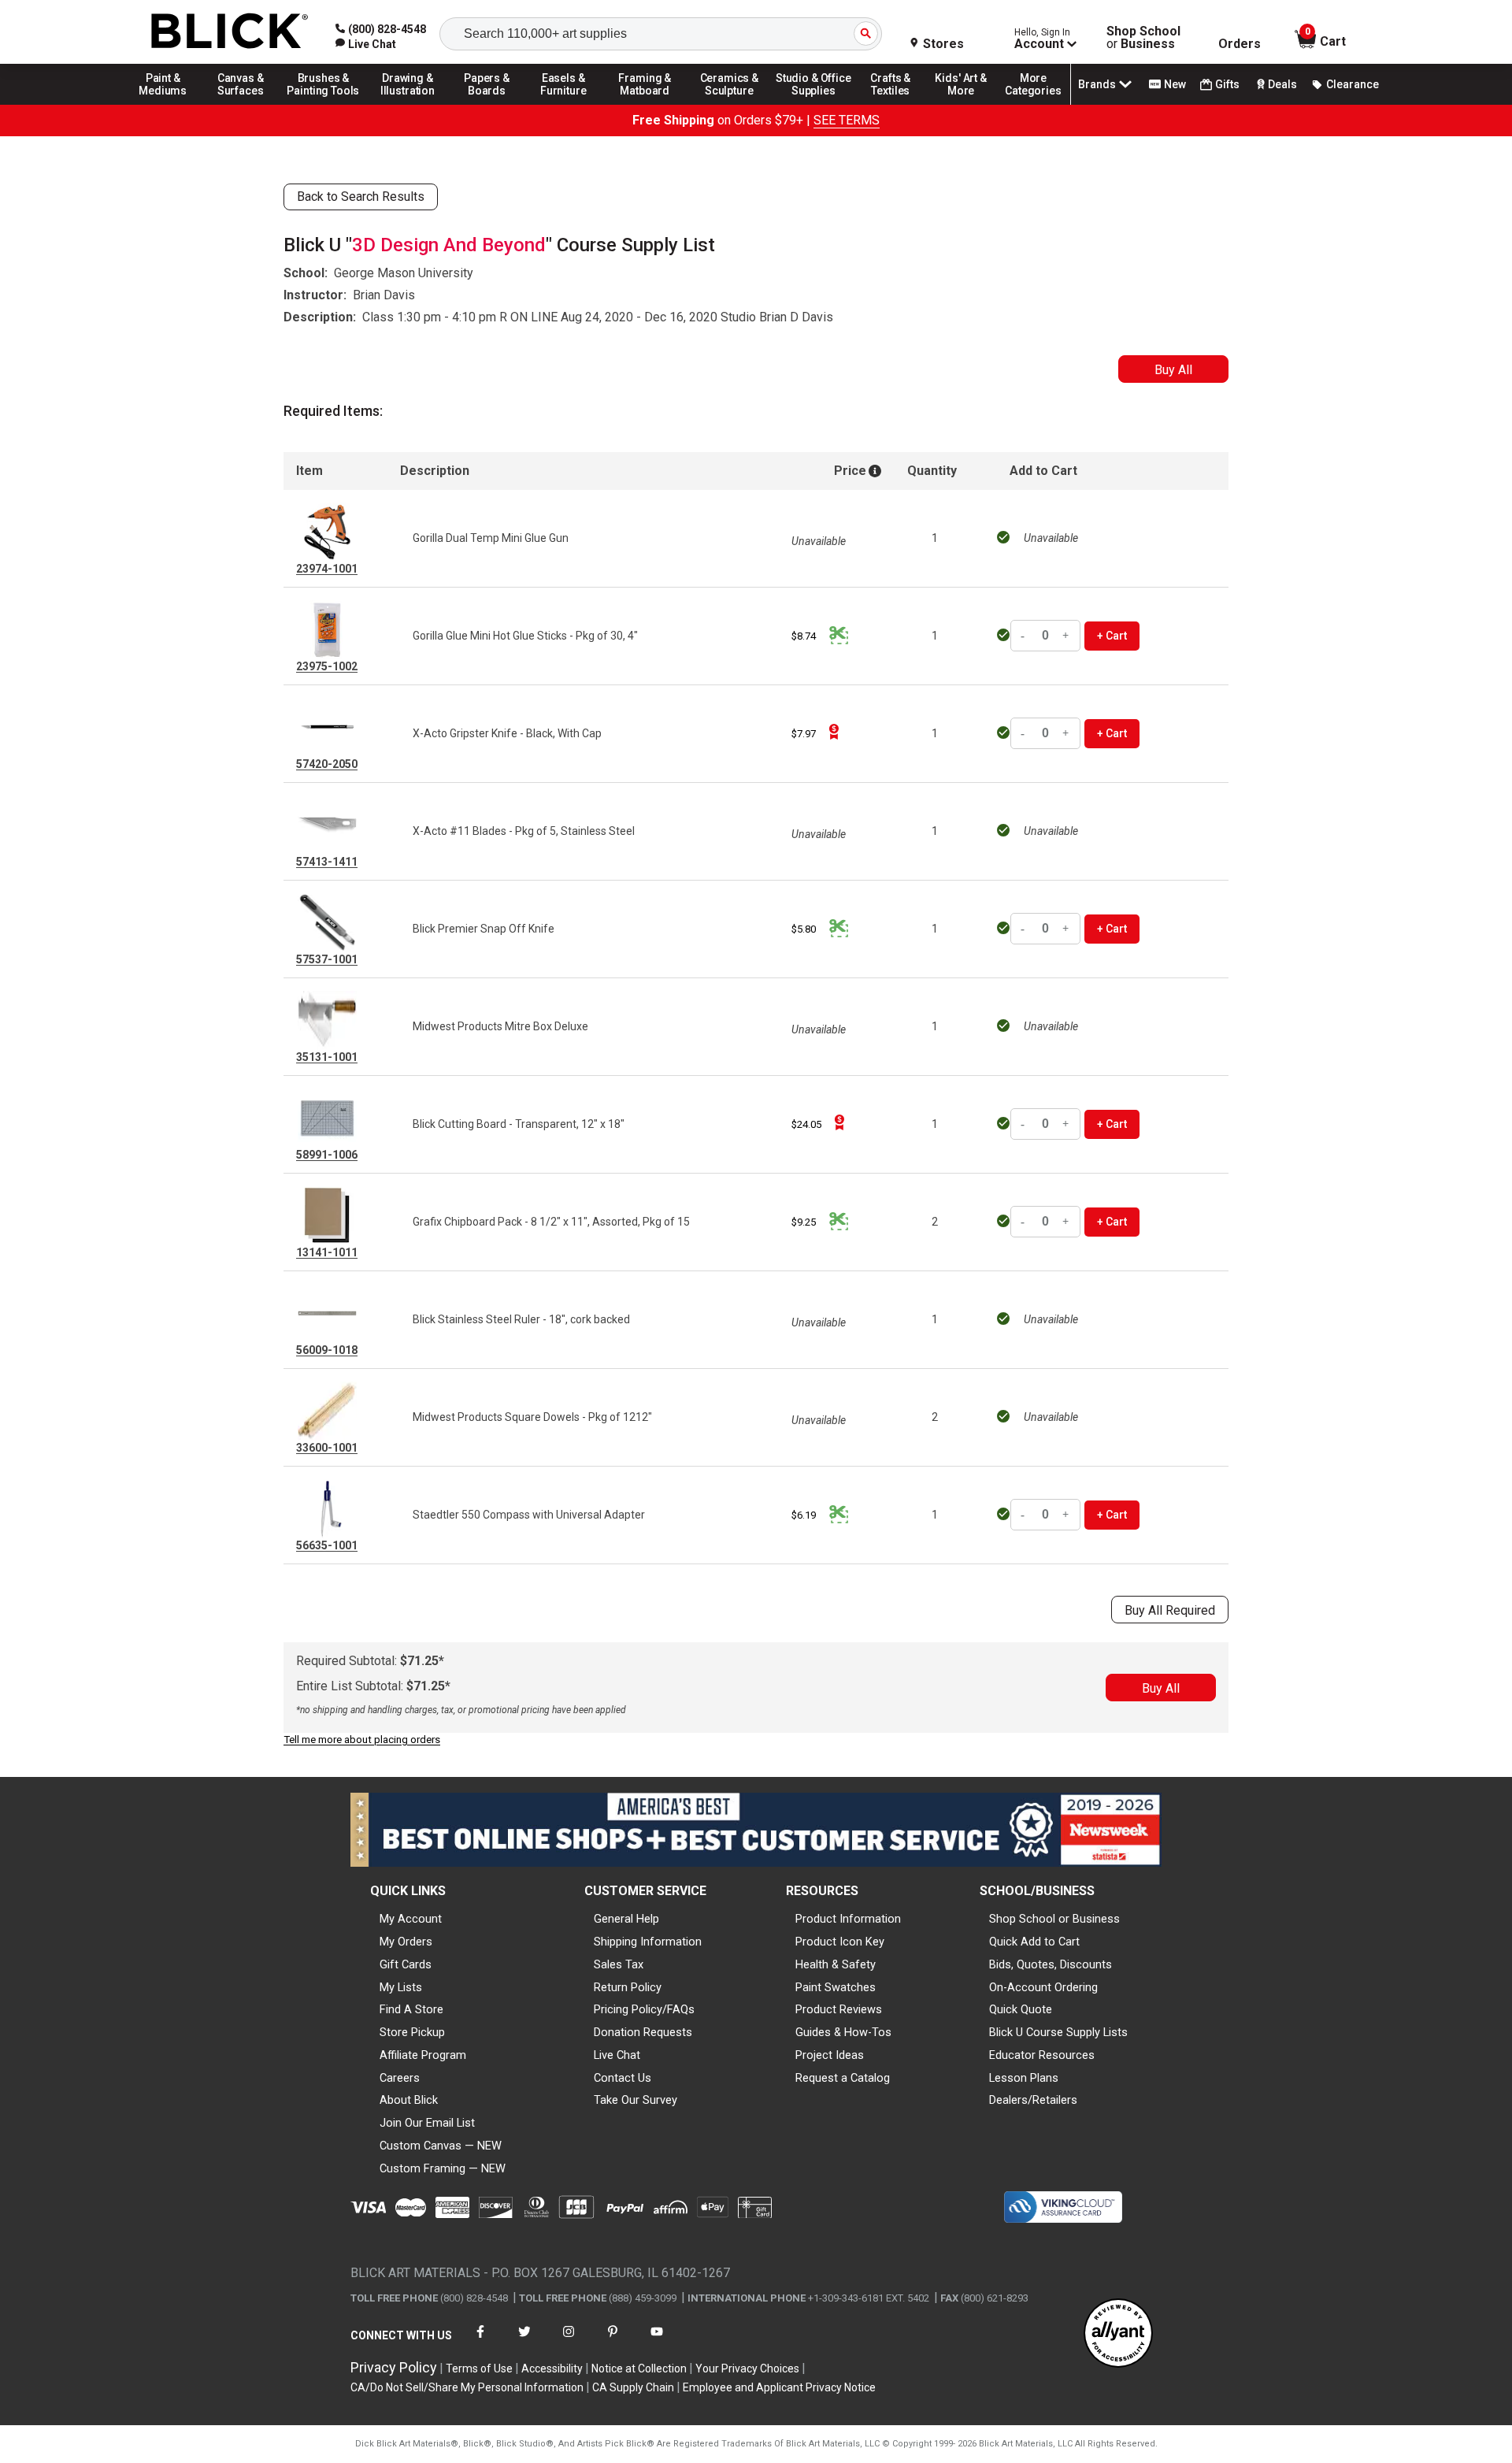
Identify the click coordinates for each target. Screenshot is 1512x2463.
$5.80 (804, 929)
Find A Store (411, 2009)
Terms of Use (479, 2368)
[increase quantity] (1066, 636)
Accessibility (552, 2368)
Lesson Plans (1024, 2078)
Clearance (1353, 84)
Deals (1282, 84)
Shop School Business (1143, 38)
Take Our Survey (636, 2100)
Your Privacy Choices (747, 2368)
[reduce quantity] (1025, 636)
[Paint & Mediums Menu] (169, 104)
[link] (366, 44)
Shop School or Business (1054, 1919)
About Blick (409, 2100)
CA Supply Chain (633, 2387)
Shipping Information (648, 1942)
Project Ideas (830, 2055)
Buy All (1173, 370)
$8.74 (804, 636)
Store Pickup (412, 2032)
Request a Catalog (843, 2078)
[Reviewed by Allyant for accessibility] (1118, 2334)
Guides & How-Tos (843, 2032)
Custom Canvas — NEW (441, 2146)
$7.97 (804, 734)
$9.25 (804, 1222)
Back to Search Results (361, 197)
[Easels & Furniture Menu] (566, 104)
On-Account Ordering (1043, 1987)
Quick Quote (1021, 2009)
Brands (1097, 84)
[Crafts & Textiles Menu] (898, 104)
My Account (411, 1919)
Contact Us (623, 2078)
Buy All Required (1170, 1610)
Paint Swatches (836, 1987)
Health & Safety (836, 1964)
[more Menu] (1033, 104)
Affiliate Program (423, 2055)
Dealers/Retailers (1033, 2100)
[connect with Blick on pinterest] (613, 2341)
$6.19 (804, 1515)
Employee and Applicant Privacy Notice (779, 2387)
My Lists (401, 1987)
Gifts (1227, 84)
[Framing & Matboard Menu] (645, 104)
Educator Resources (1042, 2055)
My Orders (406, 1942)
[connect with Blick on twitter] (524, 2341)
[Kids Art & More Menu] (968, 104)
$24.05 (806, 1124)
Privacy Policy (394, 2367)
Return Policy (628, 1987)
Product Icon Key (840, 1942)
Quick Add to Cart (1034, 1942)
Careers (400, 2078)
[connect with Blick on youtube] (657, 2341)
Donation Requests (643, 2032)
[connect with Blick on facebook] (480, 2341)
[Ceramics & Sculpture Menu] (729, 104)
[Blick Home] (230, 32)
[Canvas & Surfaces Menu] (242, 104)
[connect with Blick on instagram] (569, 2341)
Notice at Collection (639, 2368)
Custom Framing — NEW (443, 2168)
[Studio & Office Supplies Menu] (813, 104)
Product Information (848, 1919)
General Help (626, 1919)
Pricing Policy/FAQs (644, 2009)
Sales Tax (619, 1964)
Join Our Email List (427, 2123)
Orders (1240, 44)
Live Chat (617, 2055)
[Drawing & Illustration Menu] (408, 104)
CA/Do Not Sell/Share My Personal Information (467, 2387)
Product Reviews (839, 2009)
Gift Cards (406, 1964)
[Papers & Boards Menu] (492, 104)
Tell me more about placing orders (362, 1740)
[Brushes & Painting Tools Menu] (324, 104)
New (1175, 84)
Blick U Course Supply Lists (1058, 2032)
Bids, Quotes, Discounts (1051, 1964)
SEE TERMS (847, 120)
